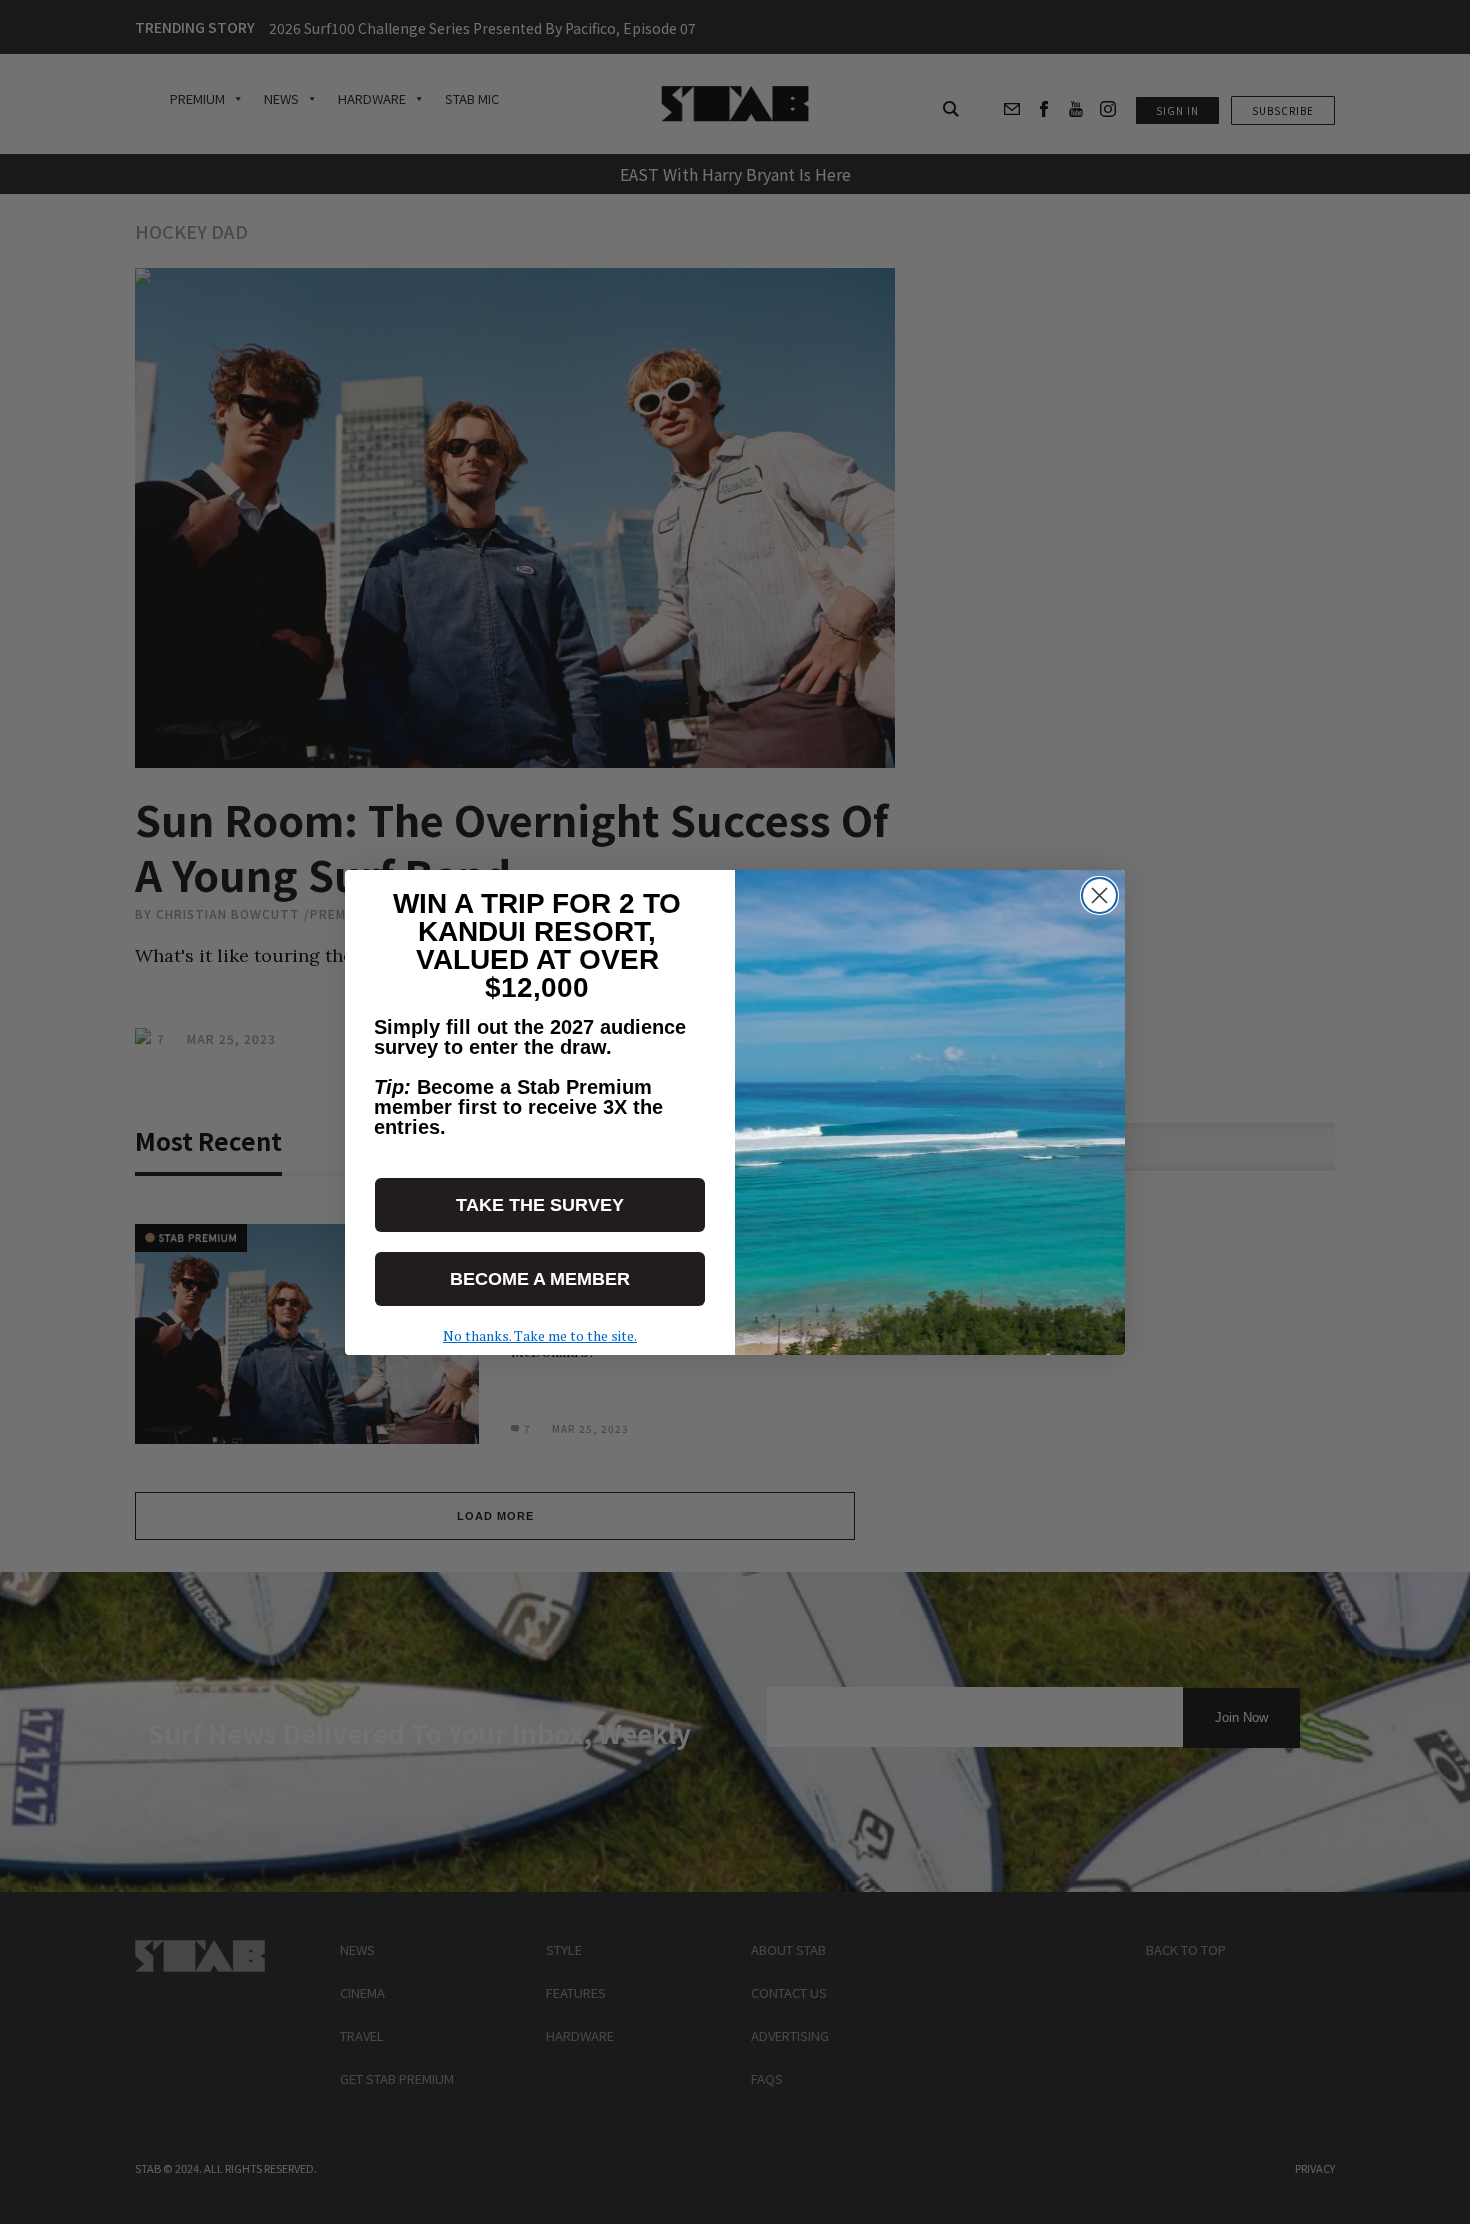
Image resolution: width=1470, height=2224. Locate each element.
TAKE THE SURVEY (540, 1205)
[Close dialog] (1099, 895)
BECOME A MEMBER (540, 1279)
